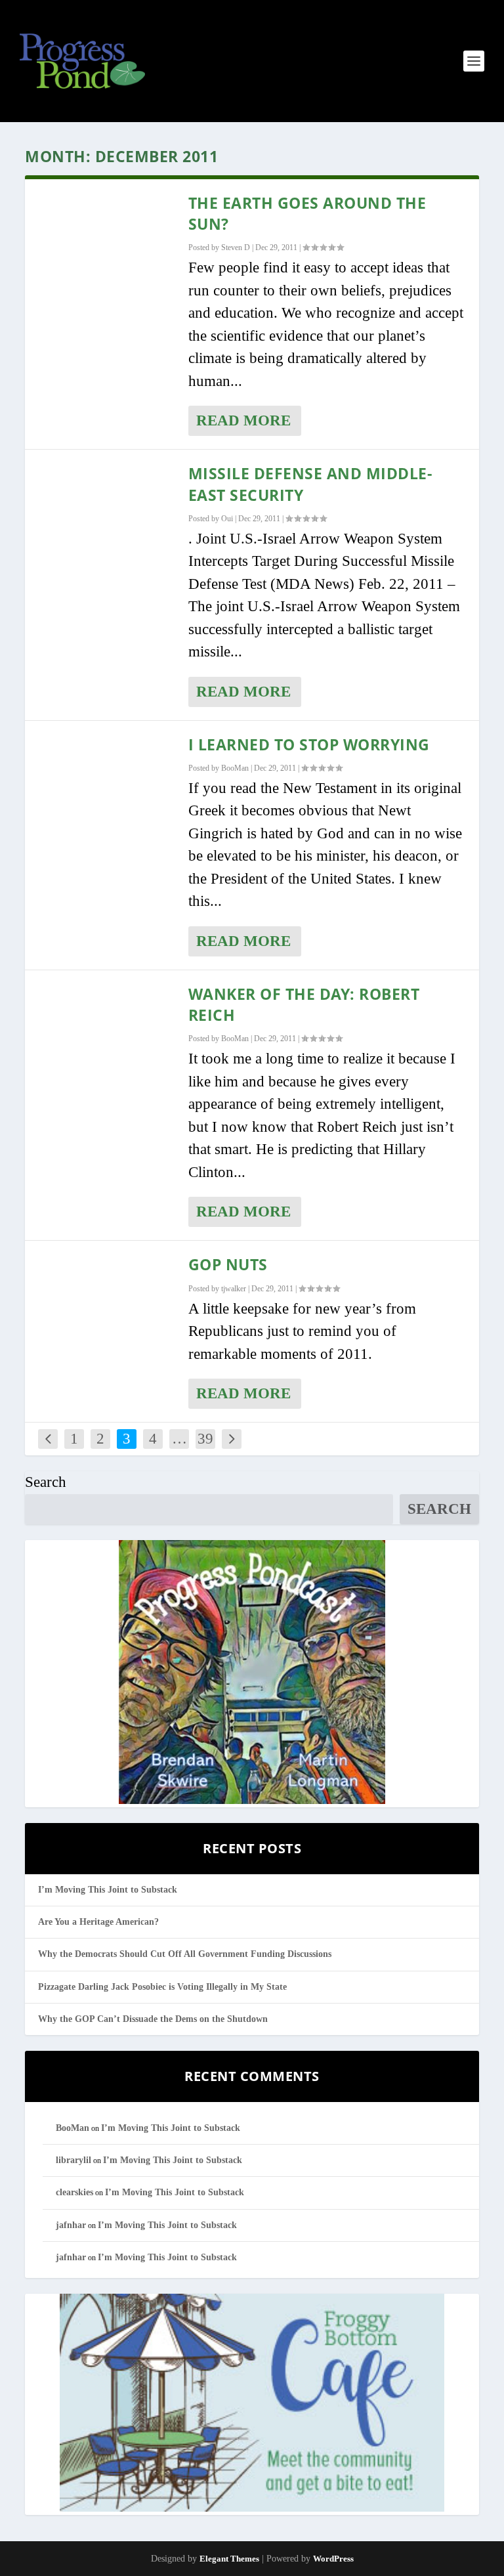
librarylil (73, 2160)
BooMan (235, 768)
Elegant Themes (229, 2559)
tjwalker (234, 1289)
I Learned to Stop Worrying (309, 744)
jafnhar (71, 2225)
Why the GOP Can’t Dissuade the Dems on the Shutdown (153, 2019)
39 (205, 1439)
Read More (243, 420)
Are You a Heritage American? (98, 1922)
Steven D (236, 247)
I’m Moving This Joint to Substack (108, 1890)
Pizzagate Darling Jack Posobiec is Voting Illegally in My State (162, 1987)
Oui (227, 519)
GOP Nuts (228, 1264)
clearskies (74, 2192)
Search (46, 1482)
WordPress (333, 2559)
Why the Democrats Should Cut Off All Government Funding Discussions (185, 1954)
